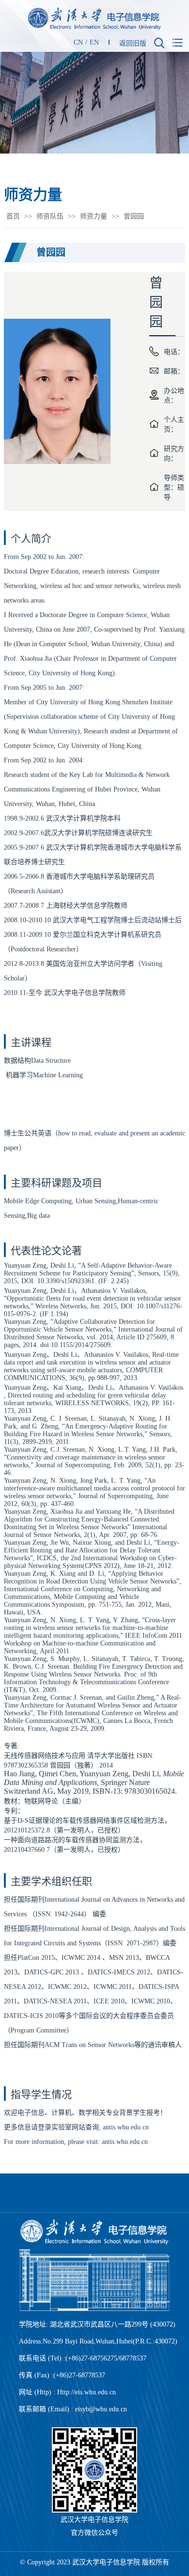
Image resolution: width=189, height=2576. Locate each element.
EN (94, 42)
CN (78, 42)
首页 (13, 216)
